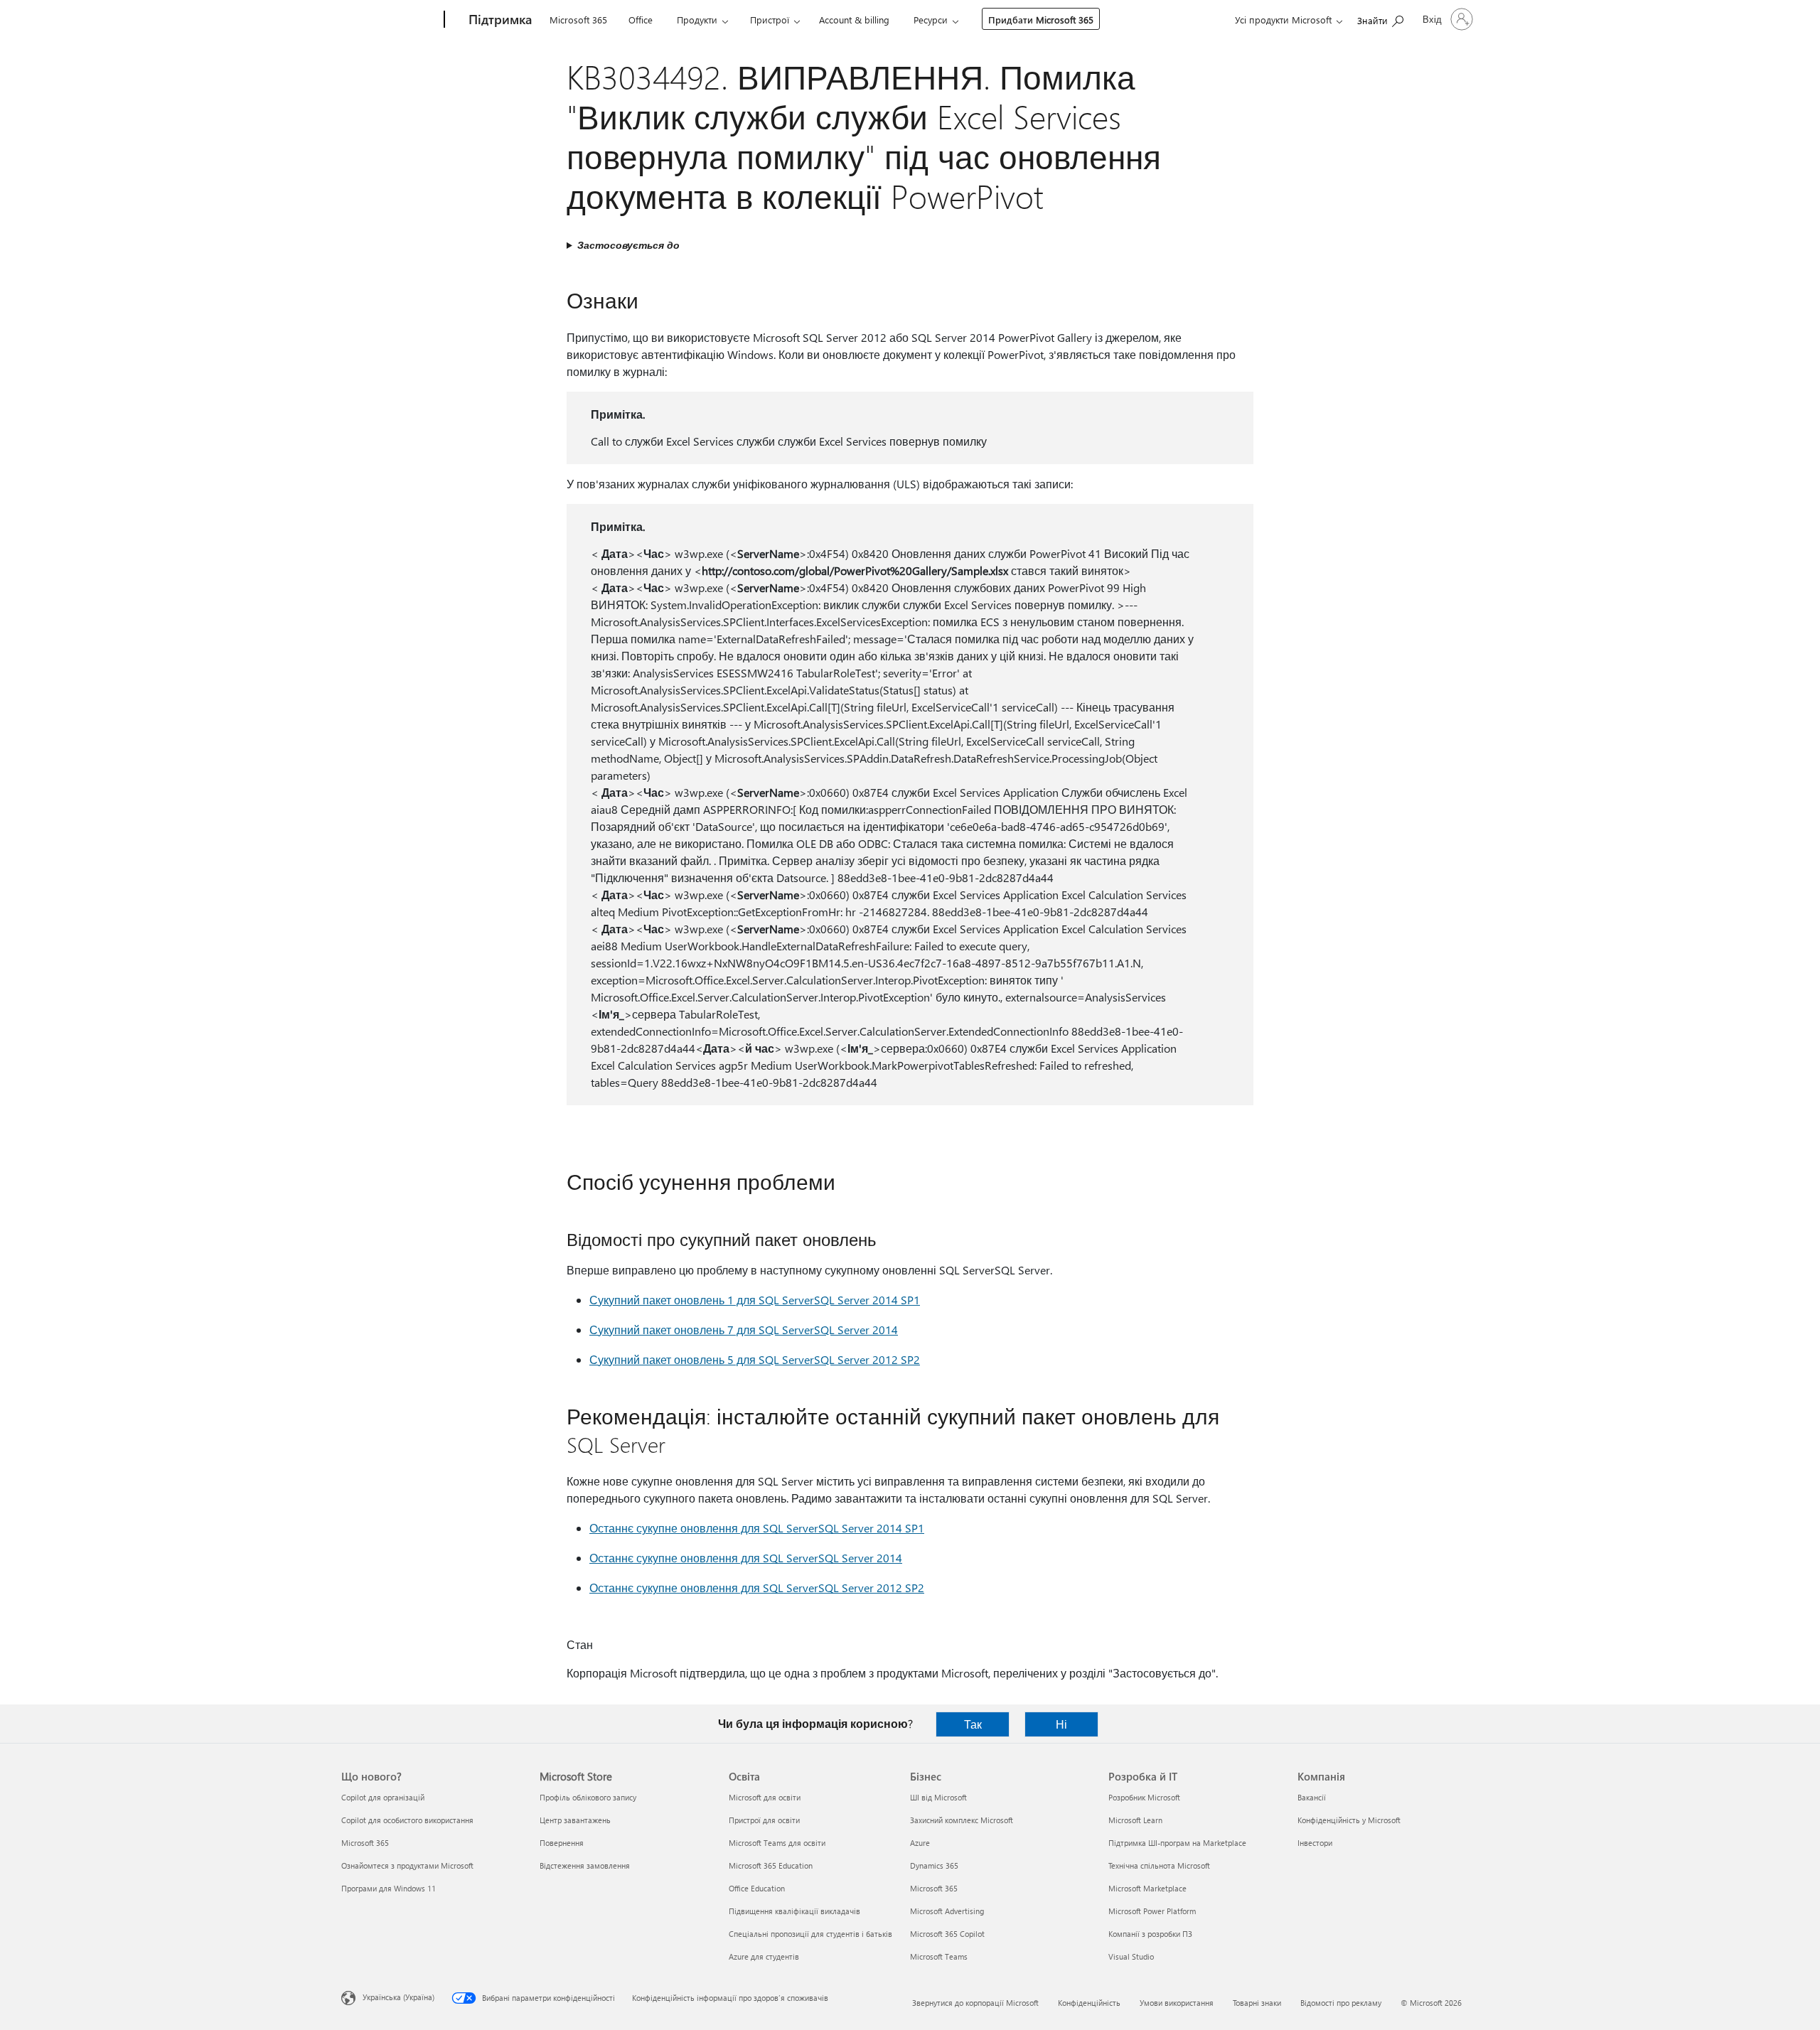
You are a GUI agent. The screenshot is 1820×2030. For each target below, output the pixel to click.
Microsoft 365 (578, 20)
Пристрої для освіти (764, 1820)
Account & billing (854, 20)
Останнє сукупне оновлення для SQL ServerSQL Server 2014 (746, 1558)
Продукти (697, 20)
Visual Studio (1131, 1956)
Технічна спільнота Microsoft (1159, 1865)
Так (973, 1724)
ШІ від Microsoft (938, 1797)
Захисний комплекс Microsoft (962, 1820)
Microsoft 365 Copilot (947, 1934)
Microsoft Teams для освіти (777, 1843)
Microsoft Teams (939, 1956)
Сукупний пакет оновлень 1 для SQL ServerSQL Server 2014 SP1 (755, 1300)
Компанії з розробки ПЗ (1150, 1934)
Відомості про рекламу (1341, 2003)
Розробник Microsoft (1144, 1797)
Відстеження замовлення (585, 1865)
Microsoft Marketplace (1147, 1888)
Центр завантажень (575, 1820)
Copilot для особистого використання (407, 1820)
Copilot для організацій (383, 1797)
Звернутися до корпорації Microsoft (975, 2003)
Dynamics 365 (934, 1865)
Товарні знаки (1257, 2003)
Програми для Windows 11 (389, 1888)
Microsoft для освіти (765, 1797)
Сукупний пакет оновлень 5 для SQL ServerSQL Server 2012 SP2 (755, 1359)
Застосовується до (628, 245)
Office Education (757, 1888)
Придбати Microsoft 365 (1041, 20)
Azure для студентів (764, 1956)
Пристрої (770, 20)
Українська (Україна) (398, 1997)
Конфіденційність (1089, 2003)
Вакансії (1312, 1797)
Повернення (562, 1843)
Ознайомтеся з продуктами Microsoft (407, 1865)
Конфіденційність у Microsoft (1349, 1820)
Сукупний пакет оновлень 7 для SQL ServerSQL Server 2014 (744, 1330)
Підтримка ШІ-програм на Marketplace (1177, 1843)
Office (641, 20)
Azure (920, 1843)
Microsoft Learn (1135, 1820)
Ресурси (931, 20)
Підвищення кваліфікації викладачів (794, 1911)
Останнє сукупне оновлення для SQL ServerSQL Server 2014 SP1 (757, 1528)
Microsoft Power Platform (1152, 1911)
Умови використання (1177, 2003)
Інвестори (1315, 1843)
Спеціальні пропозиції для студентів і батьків (810, 1934)
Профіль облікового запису (588, 1797)
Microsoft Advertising (947, 1911)
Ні (1061, 1724)
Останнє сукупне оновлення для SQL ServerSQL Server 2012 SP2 (757, 1588)
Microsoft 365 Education (771, 1865)
